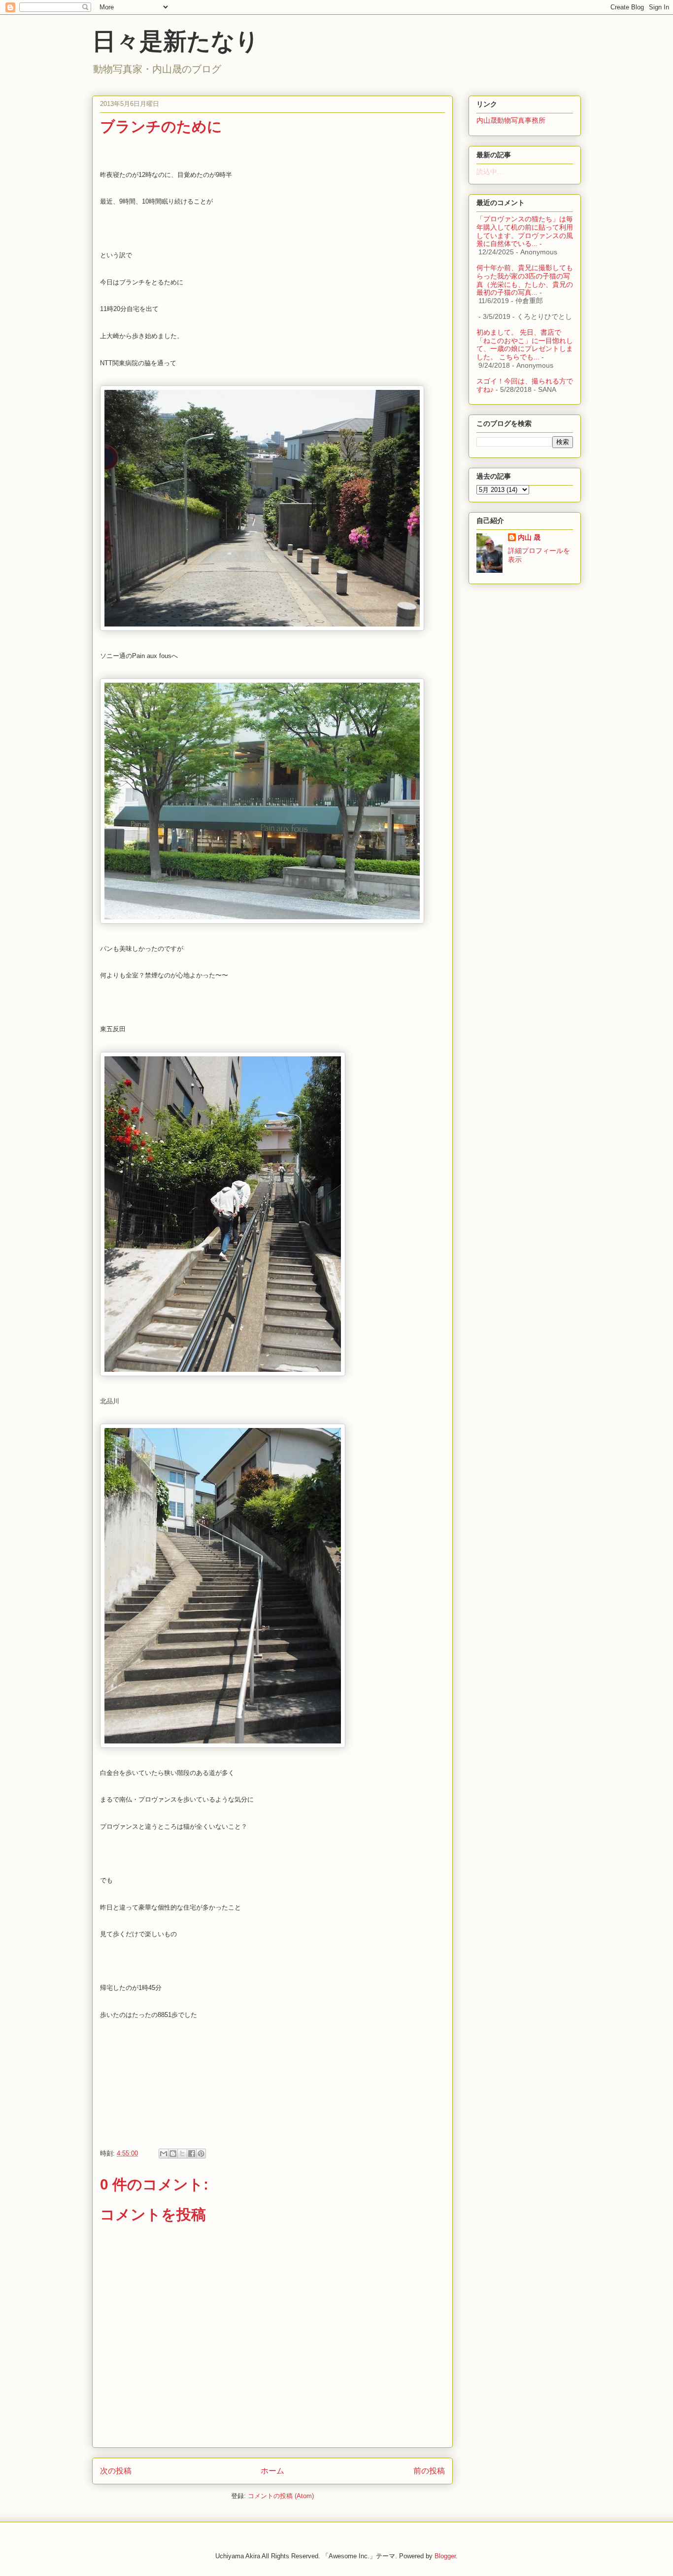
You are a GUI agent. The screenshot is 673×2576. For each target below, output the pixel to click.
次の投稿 (116, 2471)
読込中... (490, 172)
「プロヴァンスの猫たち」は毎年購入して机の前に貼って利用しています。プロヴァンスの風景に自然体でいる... (525, 231)
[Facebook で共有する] (192, 2154)
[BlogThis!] (173, 2154)
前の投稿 (429, 2471)
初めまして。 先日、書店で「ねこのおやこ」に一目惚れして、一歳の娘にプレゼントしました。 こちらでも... (525, 345)
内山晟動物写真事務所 (511, 120)
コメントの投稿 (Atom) (281, 2496)
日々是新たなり (176, 41)
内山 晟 (529, 537)
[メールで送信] (164, 2154)
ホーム (272, 2471)
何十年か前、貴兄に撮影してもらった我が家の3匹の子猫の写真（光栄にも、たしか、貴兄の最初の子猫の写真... (525, 280)
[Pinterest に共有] (201, 2154)
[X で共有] (182, 2154)
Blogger (445, 2556)
